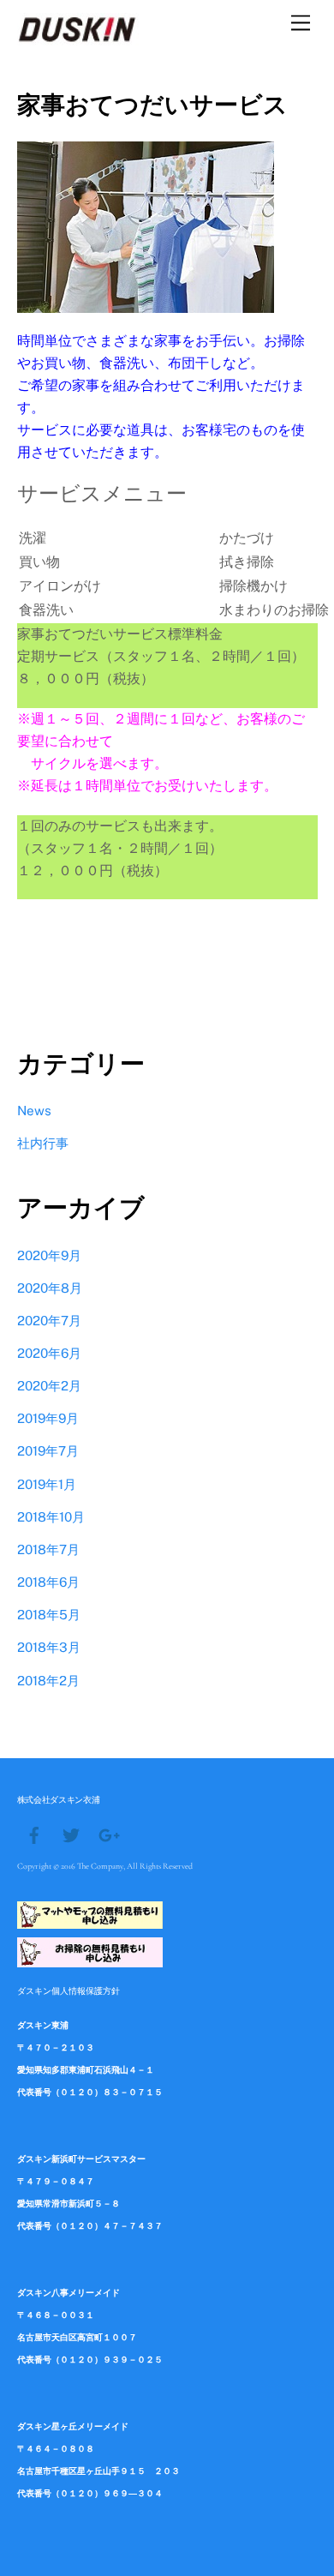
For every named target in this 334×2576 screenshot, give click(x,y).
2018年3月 (49, 1647)
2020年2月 (49, 1386)
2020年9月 (49, 1255)
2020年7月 (49, 1321)
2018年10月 (51, 1517)
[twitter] (71, 1834)
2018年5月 (49, 1615)
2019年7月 (48, 1451)
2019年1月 (47, 1484)
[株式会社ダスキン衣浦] (78, 38)
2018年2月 (48, 1681)
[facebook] (34, 1834)
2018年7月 (48, 1549)
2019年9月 (48, 1418)
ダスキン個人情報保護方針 (69, 1991)
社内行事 (43, 1143)
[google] (108, 1834)
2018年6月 (48, 1582)
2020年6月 (49, 1353)
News (34, 1111)
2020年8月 (50, 1288)
